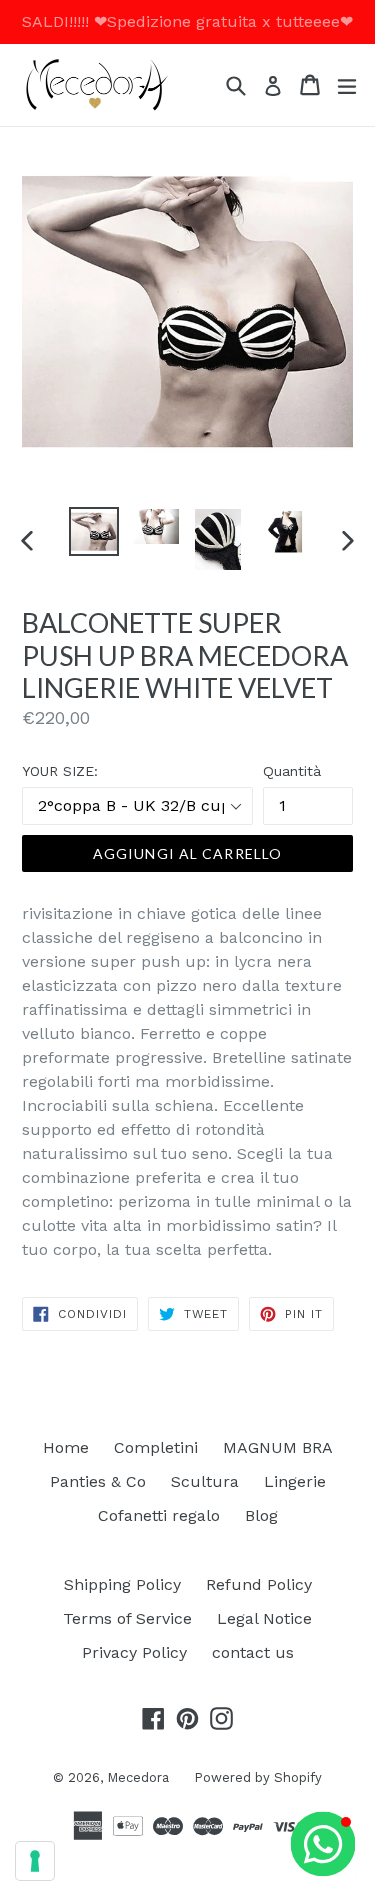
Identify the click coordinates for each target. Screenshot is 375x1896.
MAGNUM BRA (278, 1447)
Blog (261, 1515)
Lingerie (295, 1481)
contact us (253, 1652)
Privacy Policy (134, 1652)
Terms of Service (127, 1618)
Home (66, 1447)
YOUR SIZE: (60, 771)
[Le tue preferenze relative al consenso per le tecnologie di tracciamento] (35, 1861)
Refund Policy (259, 1584)
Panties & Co (98, 1481)
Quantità (292, 771)
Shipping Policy (122, 1584)
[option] (94, 531)
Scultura (205, 1481)
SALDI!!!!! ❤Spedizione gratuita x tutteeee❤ (187, 21)
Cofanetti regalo (159, 1515)
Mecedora (138, 1777)
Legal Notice (264, 1618)
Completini (156, 1447)
